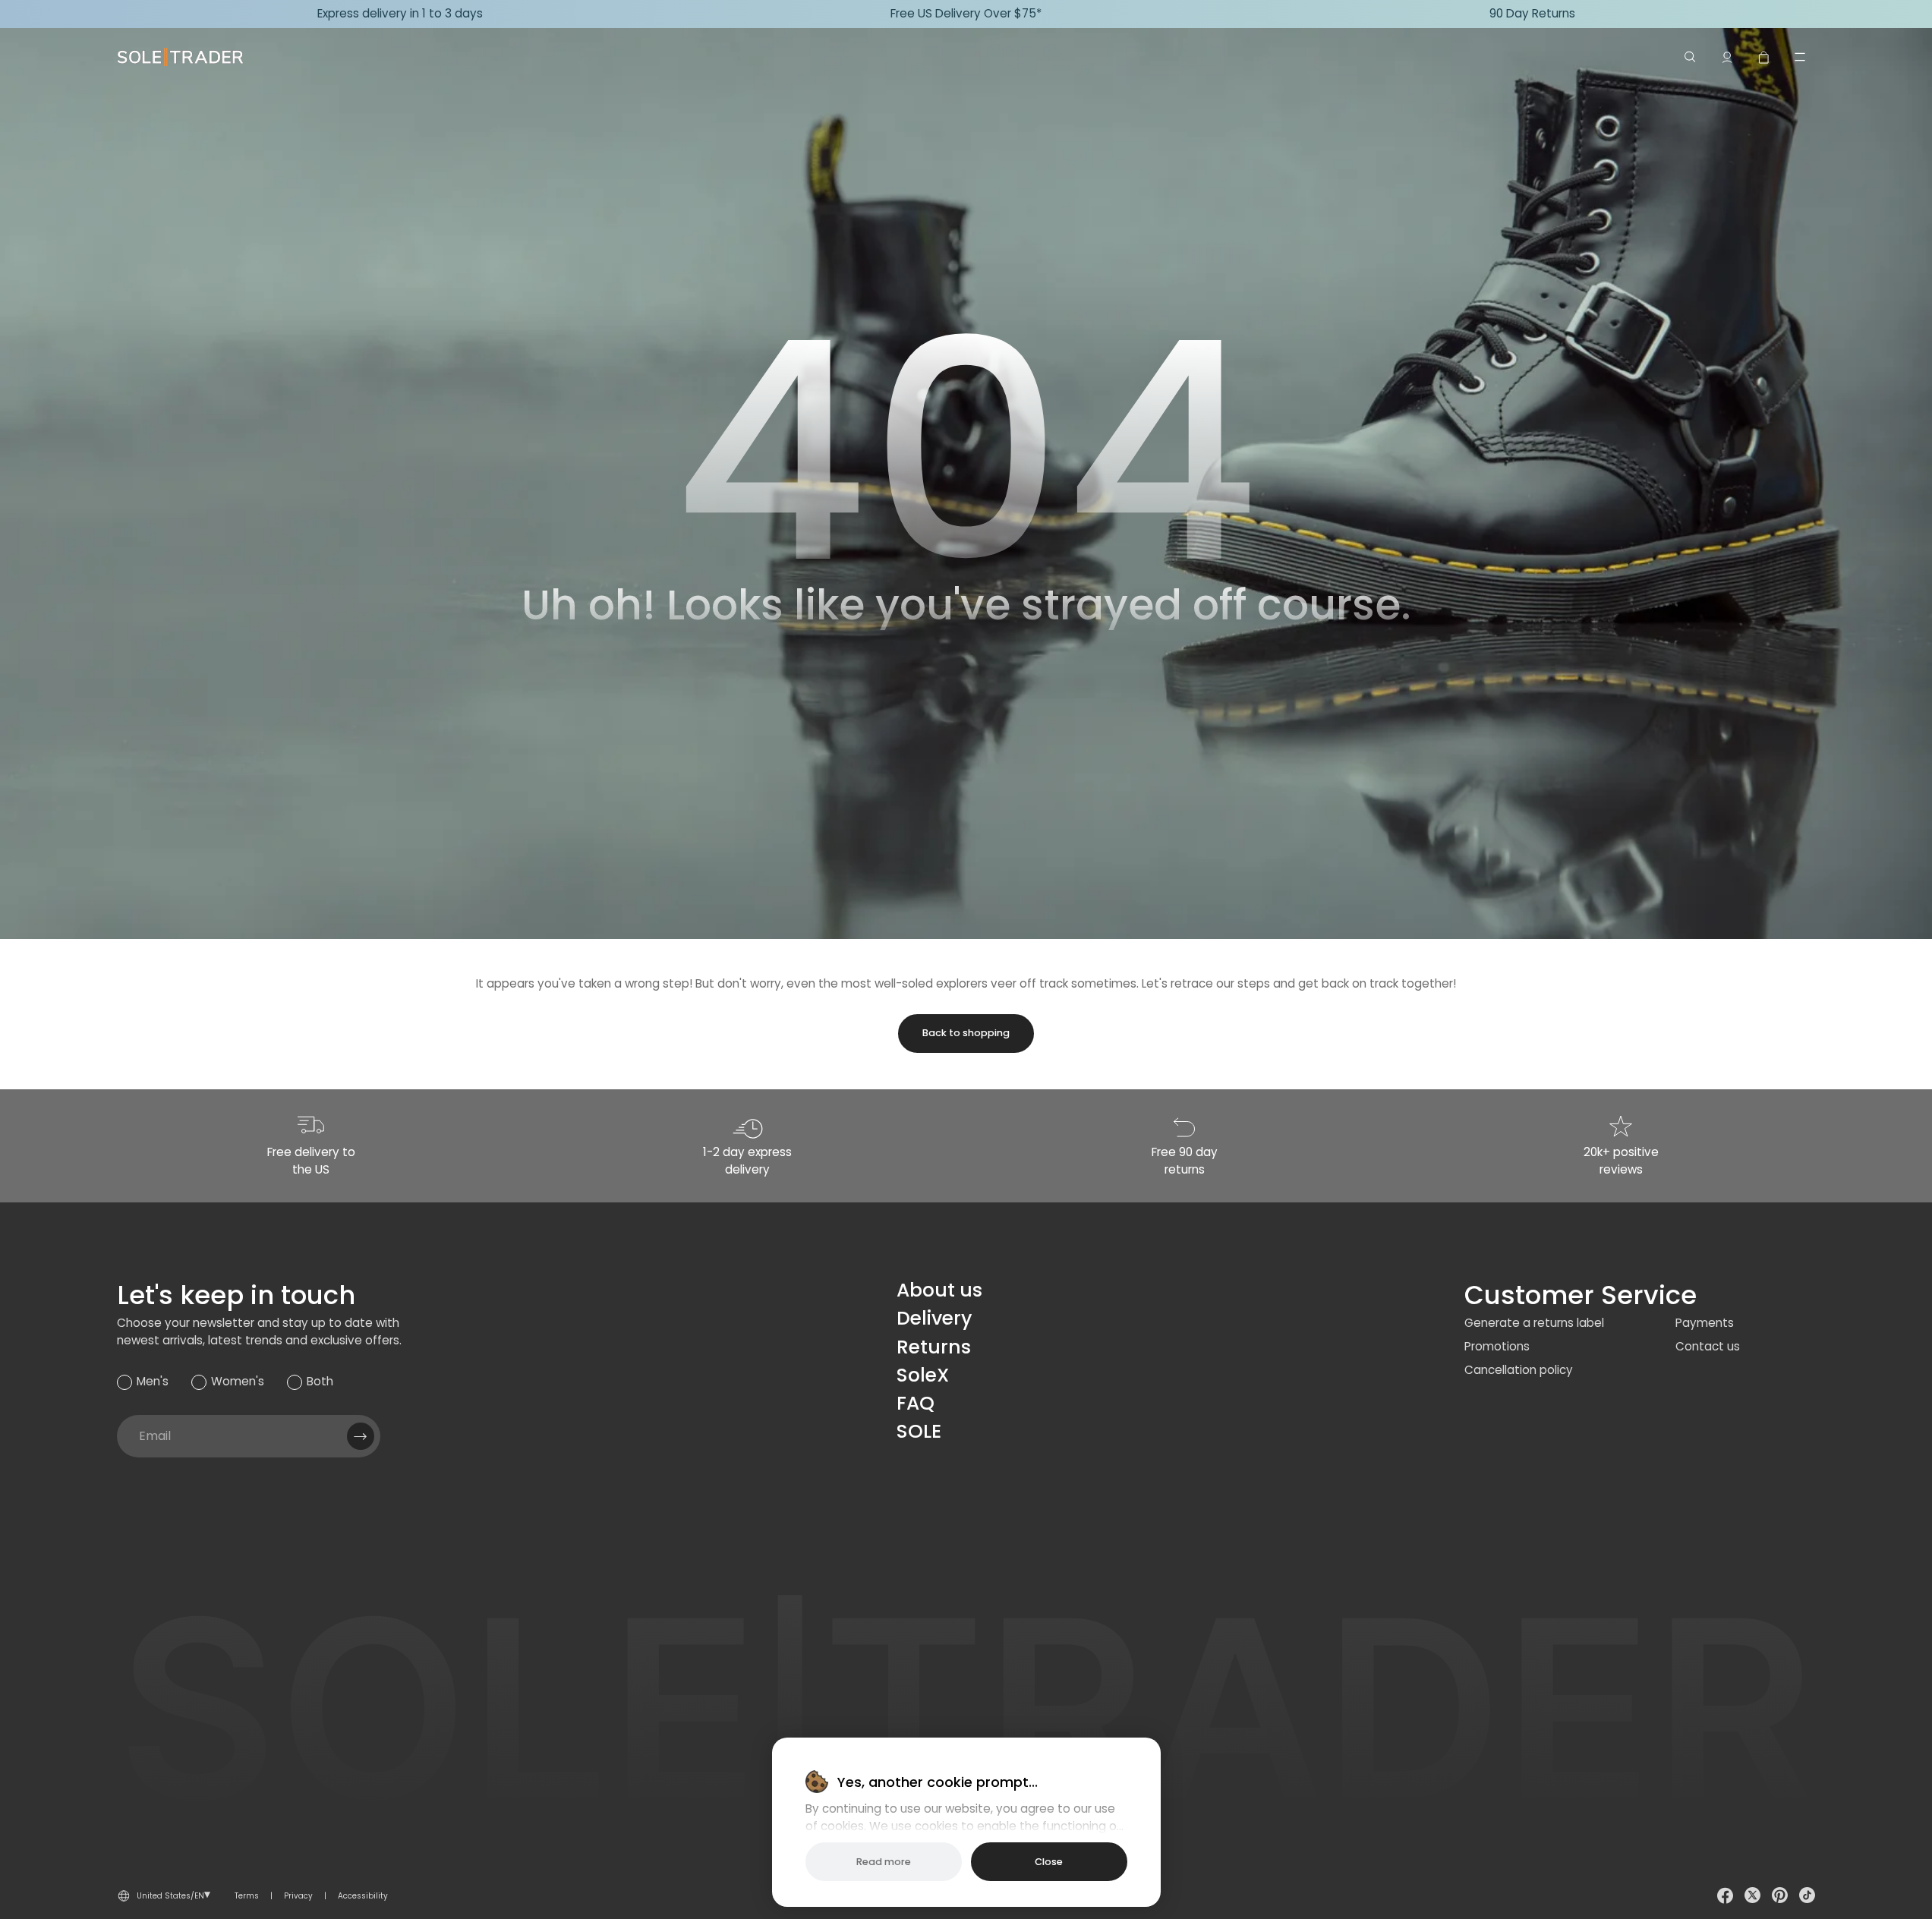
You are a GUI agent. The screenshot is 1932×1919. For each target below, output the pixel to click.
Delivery (934, 1318)
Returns (934, 1347)
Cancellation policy (1519, 1370)
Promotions (1497, 1346)
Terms (247, 1896)
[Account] (1727, 57)
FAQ (916, 1403)
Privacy (298, 1896)
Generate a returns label (1534, 1323)
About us (939, 1290)
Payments (1705, 1323)
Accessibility (363, 1896)
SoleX (923, 1375)
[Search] (1691, 57)
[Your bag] (1763, 57)
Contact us (1708, 1346)
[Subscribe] (361, 1436)
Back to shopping (966, 1033)
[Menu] (1800, 57)
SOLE (919, 1431)
